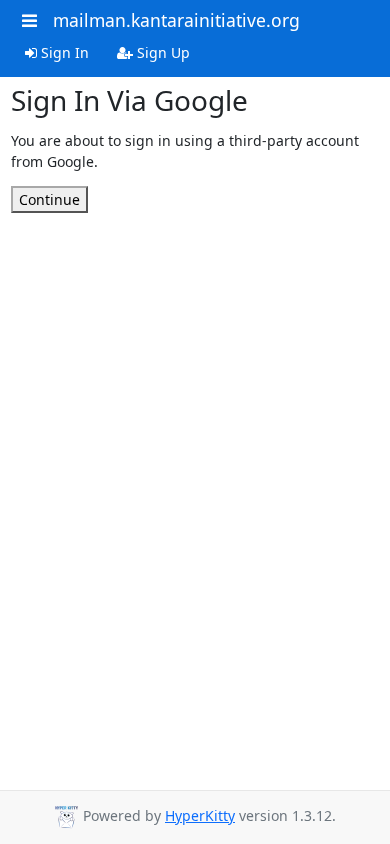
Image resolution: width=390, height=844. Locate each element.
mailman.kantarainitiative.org (176, 20)
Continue (49, 199)
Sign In (63, 52)
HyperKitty (200, 815)
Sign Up (161, 52)
